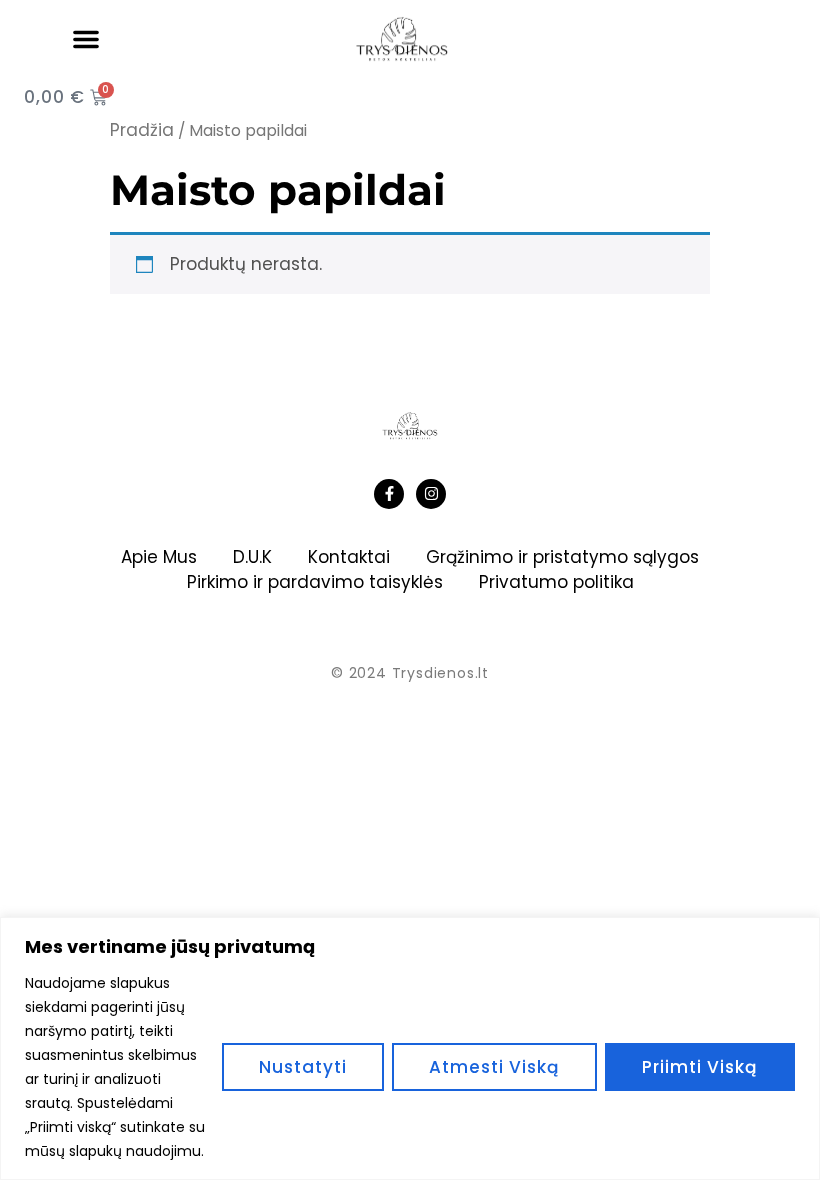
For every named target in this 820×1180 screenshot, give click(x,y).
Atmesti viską (494, 1067)
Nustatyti (303, 1067)
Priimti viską (700, 1067)
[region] (410, 1048)
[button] (86, 39)
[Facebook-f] (389, 494)
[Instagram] (431, 494)
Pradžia (142, 130)
